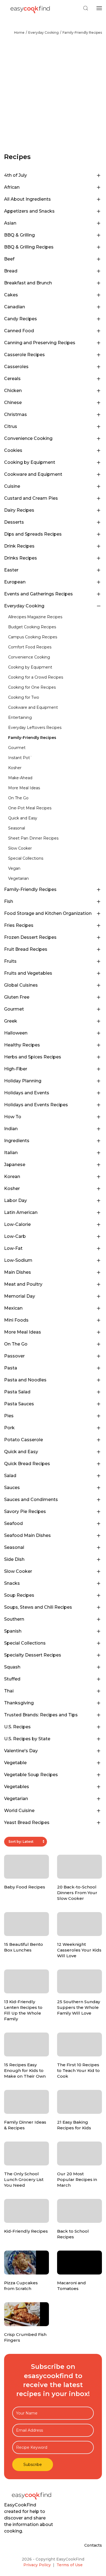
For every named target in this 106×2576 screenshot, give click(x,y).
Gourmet (17, 748)
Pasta (11, 1368)
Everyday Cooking (43, 32)
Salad (10, 1476)
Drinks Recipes (21, 558)
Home (19, 32)
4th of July (15, 175)
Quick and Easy (23, 818)
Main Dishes (18, 1272)
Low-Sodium (18, 1260)
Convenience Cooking (28, 438)
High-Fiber (16, 1069)
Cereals (12, 379)
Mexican (13, 1308)
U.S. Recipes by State (27, 1739)
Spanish (13, 1631)
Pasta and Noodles (25, 1380)
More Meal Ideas (24, 788)
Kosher (15, 768)
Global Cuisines (21, 985)
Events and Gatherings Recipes (38, 594)
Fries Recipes (19, 925)
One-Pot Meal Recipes (30, 808)
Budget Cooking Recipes (32, 627)
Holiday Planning (23, 1081)
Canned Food (19, 331)
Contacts (93, 2545)
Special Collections (26, 858)
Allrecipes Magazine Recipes (35, 617)
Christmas (15, 414)
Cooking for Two (24, 697)
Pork (9, 1428)
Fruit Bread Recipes (26, 949)
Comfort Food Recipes (30, 647)
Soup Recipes (19, 1595)
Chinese (13, 403)
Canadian (15, 307)
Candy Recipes (21, 319)
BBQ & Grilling (19, 235)
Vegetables (17, 1787)
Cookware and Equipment (33, 474)
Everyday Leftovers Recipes (35, 728)
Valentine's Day (21, 1751)
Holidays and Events (27, 1093)
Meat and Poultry (23, 1284)
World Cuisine (19, 1811)
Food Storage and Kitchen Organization (48, 913)
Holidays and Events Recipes (36, 1105)
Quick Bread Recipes (27, 1464)
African (12, 187)
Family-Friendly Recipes (82, 32)
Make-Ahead (20, 778)
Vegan (14, 868)
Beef (9, 259)
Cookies (13, 450)
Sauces (12, 1488)
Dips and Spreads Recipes (33, 534)
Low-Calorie (17, 1224)
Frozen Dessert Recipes (30, 937)
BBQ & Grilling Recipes (29, 247)
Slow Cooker (20, 848)
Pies (9, 1416)
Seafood (13, 1523)
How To (13, 1117)
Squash (12, 1667)
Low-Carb (15, 1236)
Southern (14, 1619)
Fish (9, 901)
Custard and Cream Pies (31, 498)
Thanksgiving (19, 1703)
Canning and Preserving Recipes (40, 343)
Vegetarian (18, 878)
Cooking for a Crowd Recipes (36, 677)
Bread (11, 271)
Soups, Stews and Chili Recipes (38, 1607)
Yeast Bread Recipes (27, 1823)
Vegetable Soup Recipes (31, 1775)
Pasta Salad (17, 1392)
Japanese (15, 1165)
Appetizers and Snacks (29, 211)
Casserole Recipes (24, 355)
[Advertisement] (53, 97)
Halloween (16, 1033)
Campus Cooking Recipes (33, 637)
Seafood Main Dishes (27, 1535)
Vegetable (15, 1763)
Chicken (13, 391)
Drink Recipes (19, 546)
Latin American (21, 1212)
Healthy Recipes (22, 1045)
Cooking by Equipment (30, 462)
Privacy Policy (37, 2565)
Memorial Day (20, 1296)
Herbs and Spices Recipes (33, 1057)
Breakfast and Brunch (28, 283)
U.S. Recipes (17, 1727)
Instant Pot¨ (20, 758)
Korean (12, 1177)
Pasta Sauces (19, 1404)
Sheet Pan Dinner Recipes (33, 838)
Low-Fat (13, 1248)
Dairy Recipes (19, 510)
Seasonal (17, 828)
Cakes (11, 295)
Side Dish (14, 1559)
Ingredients (17, 1141)
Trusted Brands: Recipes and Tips (41, 1715)
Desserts (14, 522)
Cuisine (12, 486)
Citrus (11, 426)
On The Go (18, 798)
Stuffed (12, 1679)
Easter (11, 570)
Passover (14, 1356)
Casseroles (16, 367)
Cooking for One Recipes (32, 687)
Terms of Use (70, 2565)
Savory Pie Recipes (25, 1511)
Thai (9, 1691)
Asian (10, 223)
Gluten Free (17, 997)
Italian (11, 1153)
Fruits (10, 961)
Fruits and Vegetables (28, 973)
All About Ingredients (27, 199)
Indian (11, 1129)
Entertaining (20, 717)
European (15, 582)
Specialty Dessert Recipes (33, 1655)
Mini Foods (16, 1320)
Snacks (12, 1583)
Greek (11, 1021)
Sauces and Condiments (31, 1500)
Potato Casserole (24, 1440)
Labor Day (15, 1200)
